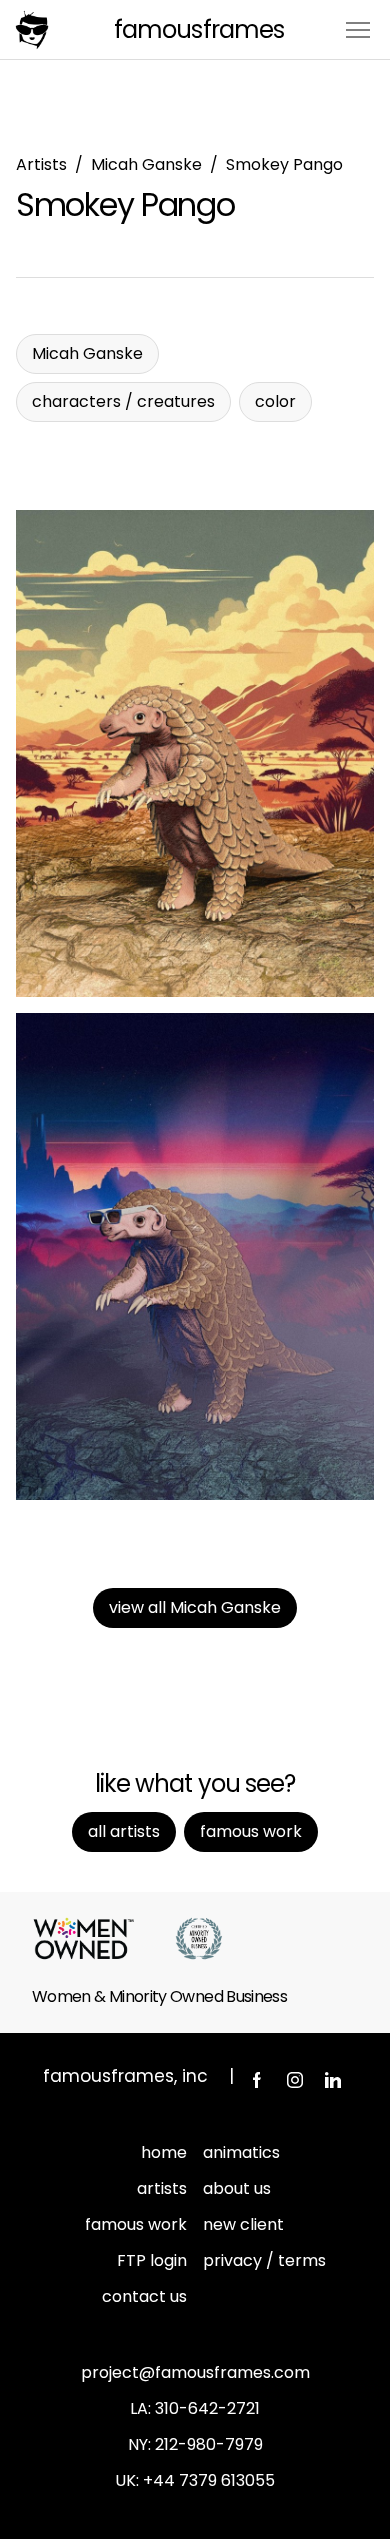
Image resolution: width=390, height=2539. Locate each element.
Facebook (257, 2080)
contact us (144, 2296)
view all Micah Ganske (195, 1607)
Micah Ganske (146, 164)
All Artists (124, 1831)
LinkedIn (333, 2080)
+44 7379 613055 (209, 2480)
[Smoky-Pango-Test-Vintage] (195, 753)
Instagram (295, 2080)
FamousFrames (198, 29)
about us (237, 2188)
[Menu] (358, 28)
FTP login (152, 2260)
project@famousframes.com (195, 2372)
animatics (241, 2152)
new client (243, 2224)
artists (162, 2188)
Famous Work (251, 1831)
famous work (136, 2224)
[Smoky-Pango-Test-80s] (195, 1256)
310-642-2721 (207, 2408)
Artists (41, 164)
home (164, 2152)
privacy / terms (264, 2260)
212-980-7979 (209, 2444)
